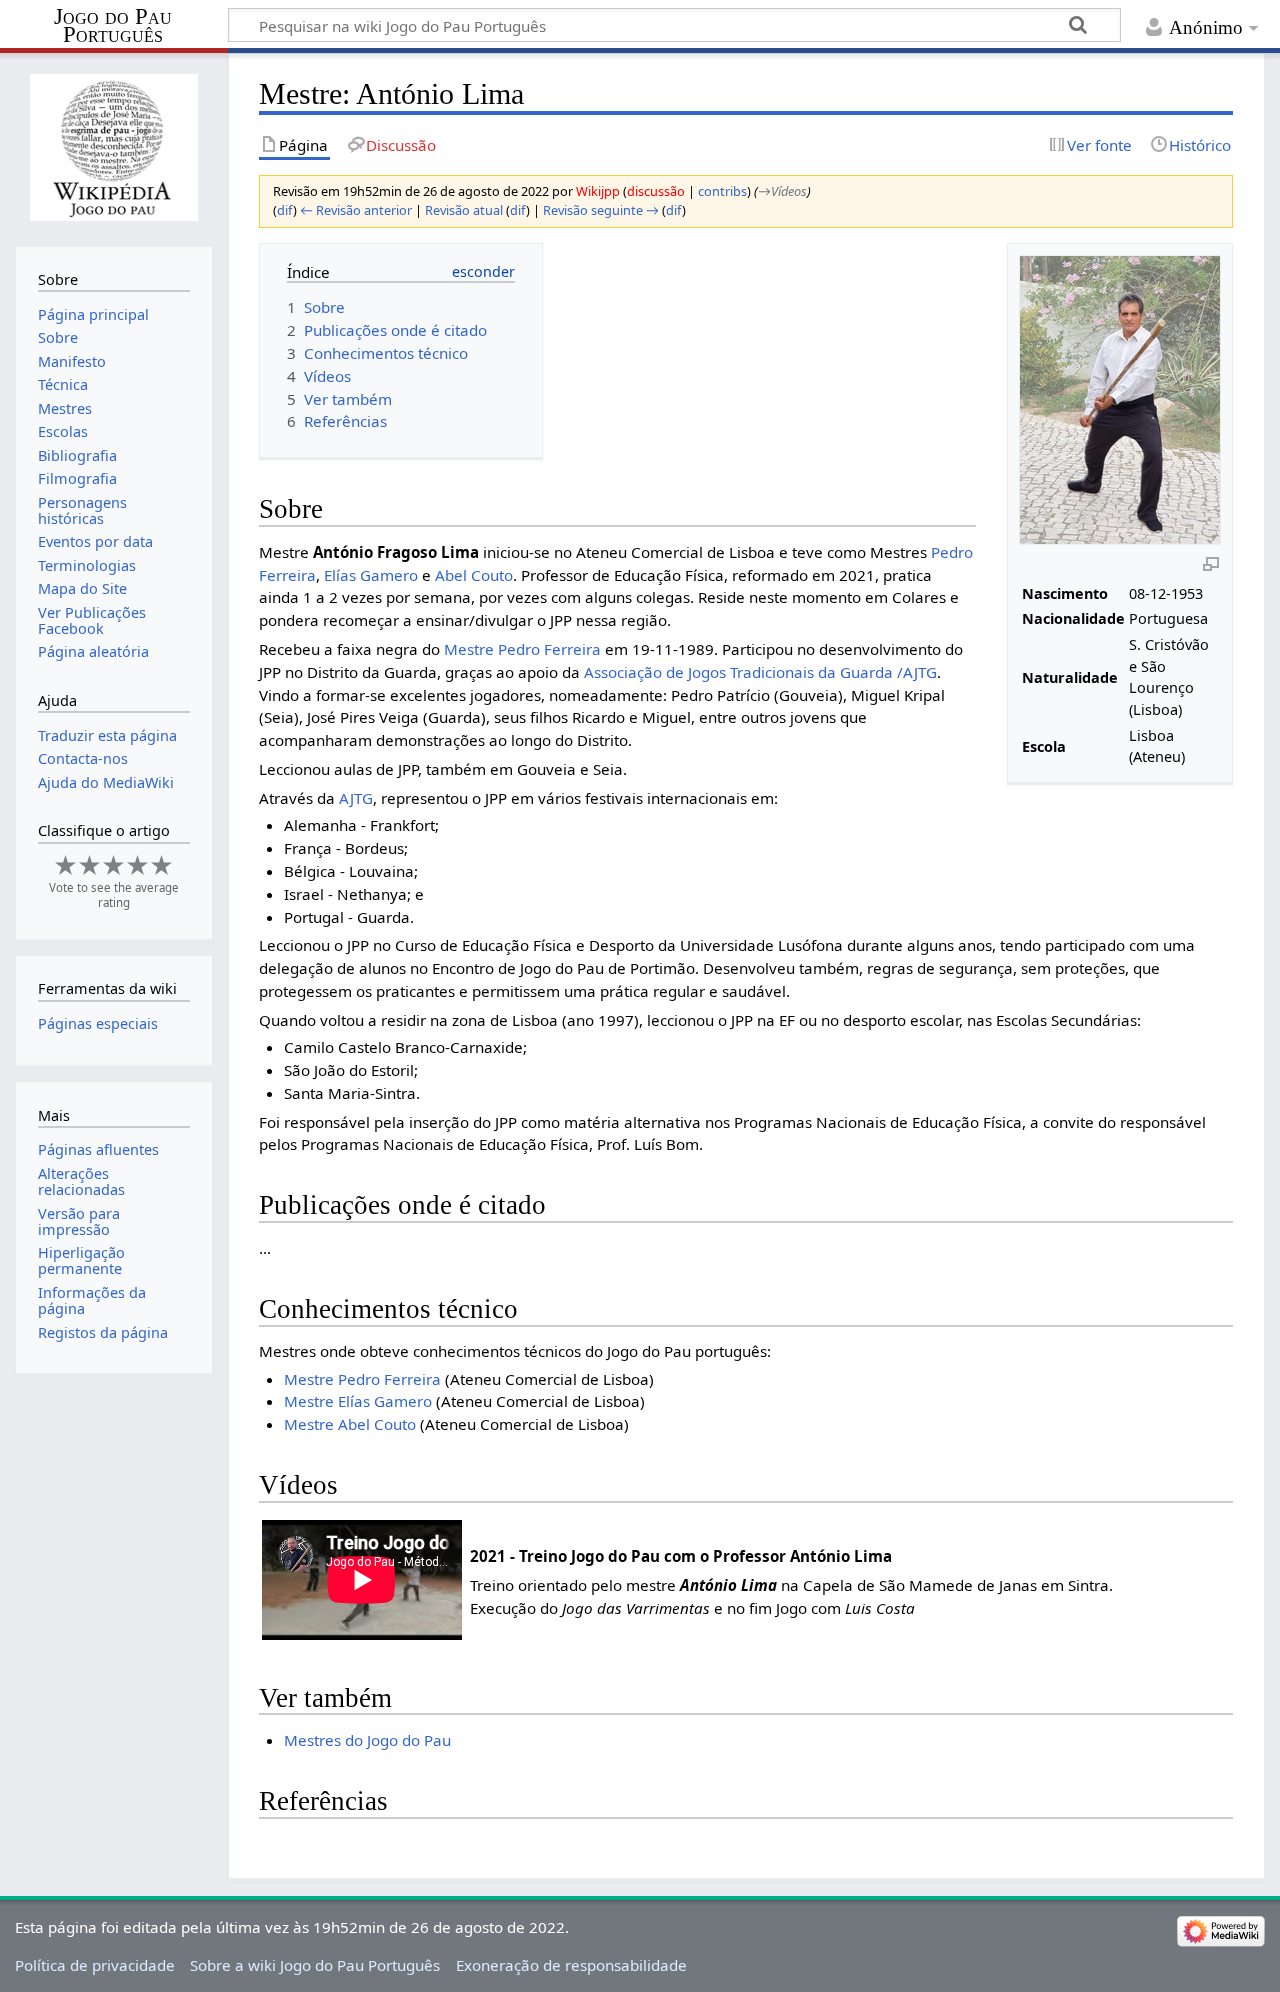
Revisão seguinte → (601, 210)
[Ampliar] (1211, 563)
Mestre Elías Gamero (358, 1401)
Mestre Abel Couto (350, 1424)
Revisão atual (464, 210)
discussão (656, 191)
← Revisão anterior (356, 210)
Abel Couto (474, 575)
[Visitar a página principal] (113, 147)
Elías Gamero (371, 575)
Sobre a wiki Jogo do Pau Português (315, 1965)
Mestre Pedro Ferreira (522, 649)
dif (285, 210)
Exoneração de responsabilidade (571, 1965)
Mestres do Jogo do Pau (367, 1740)
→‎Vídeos (782, 191)
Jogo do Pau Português (113, 26)
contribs (722, 191)
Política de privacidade (95, 1965)
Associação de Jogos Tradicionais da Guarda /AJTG (760, 672)
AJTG (356, 798)
